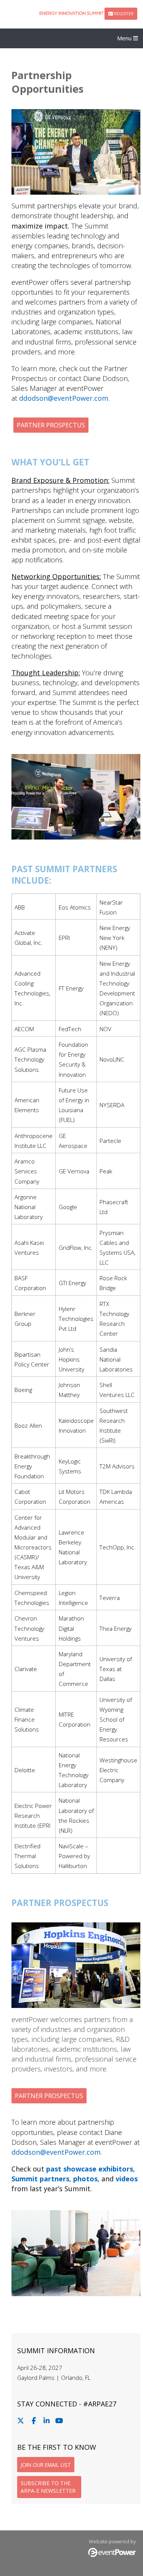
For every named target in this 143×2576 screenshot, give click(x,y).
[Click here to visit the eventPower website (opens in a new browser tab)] (112, 2555)
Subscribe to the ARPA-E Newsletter (48, 2487)
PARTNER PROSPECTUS (51, 425)
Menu (125, 38)
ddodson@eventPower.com (64, 398)
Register (123, 13)
